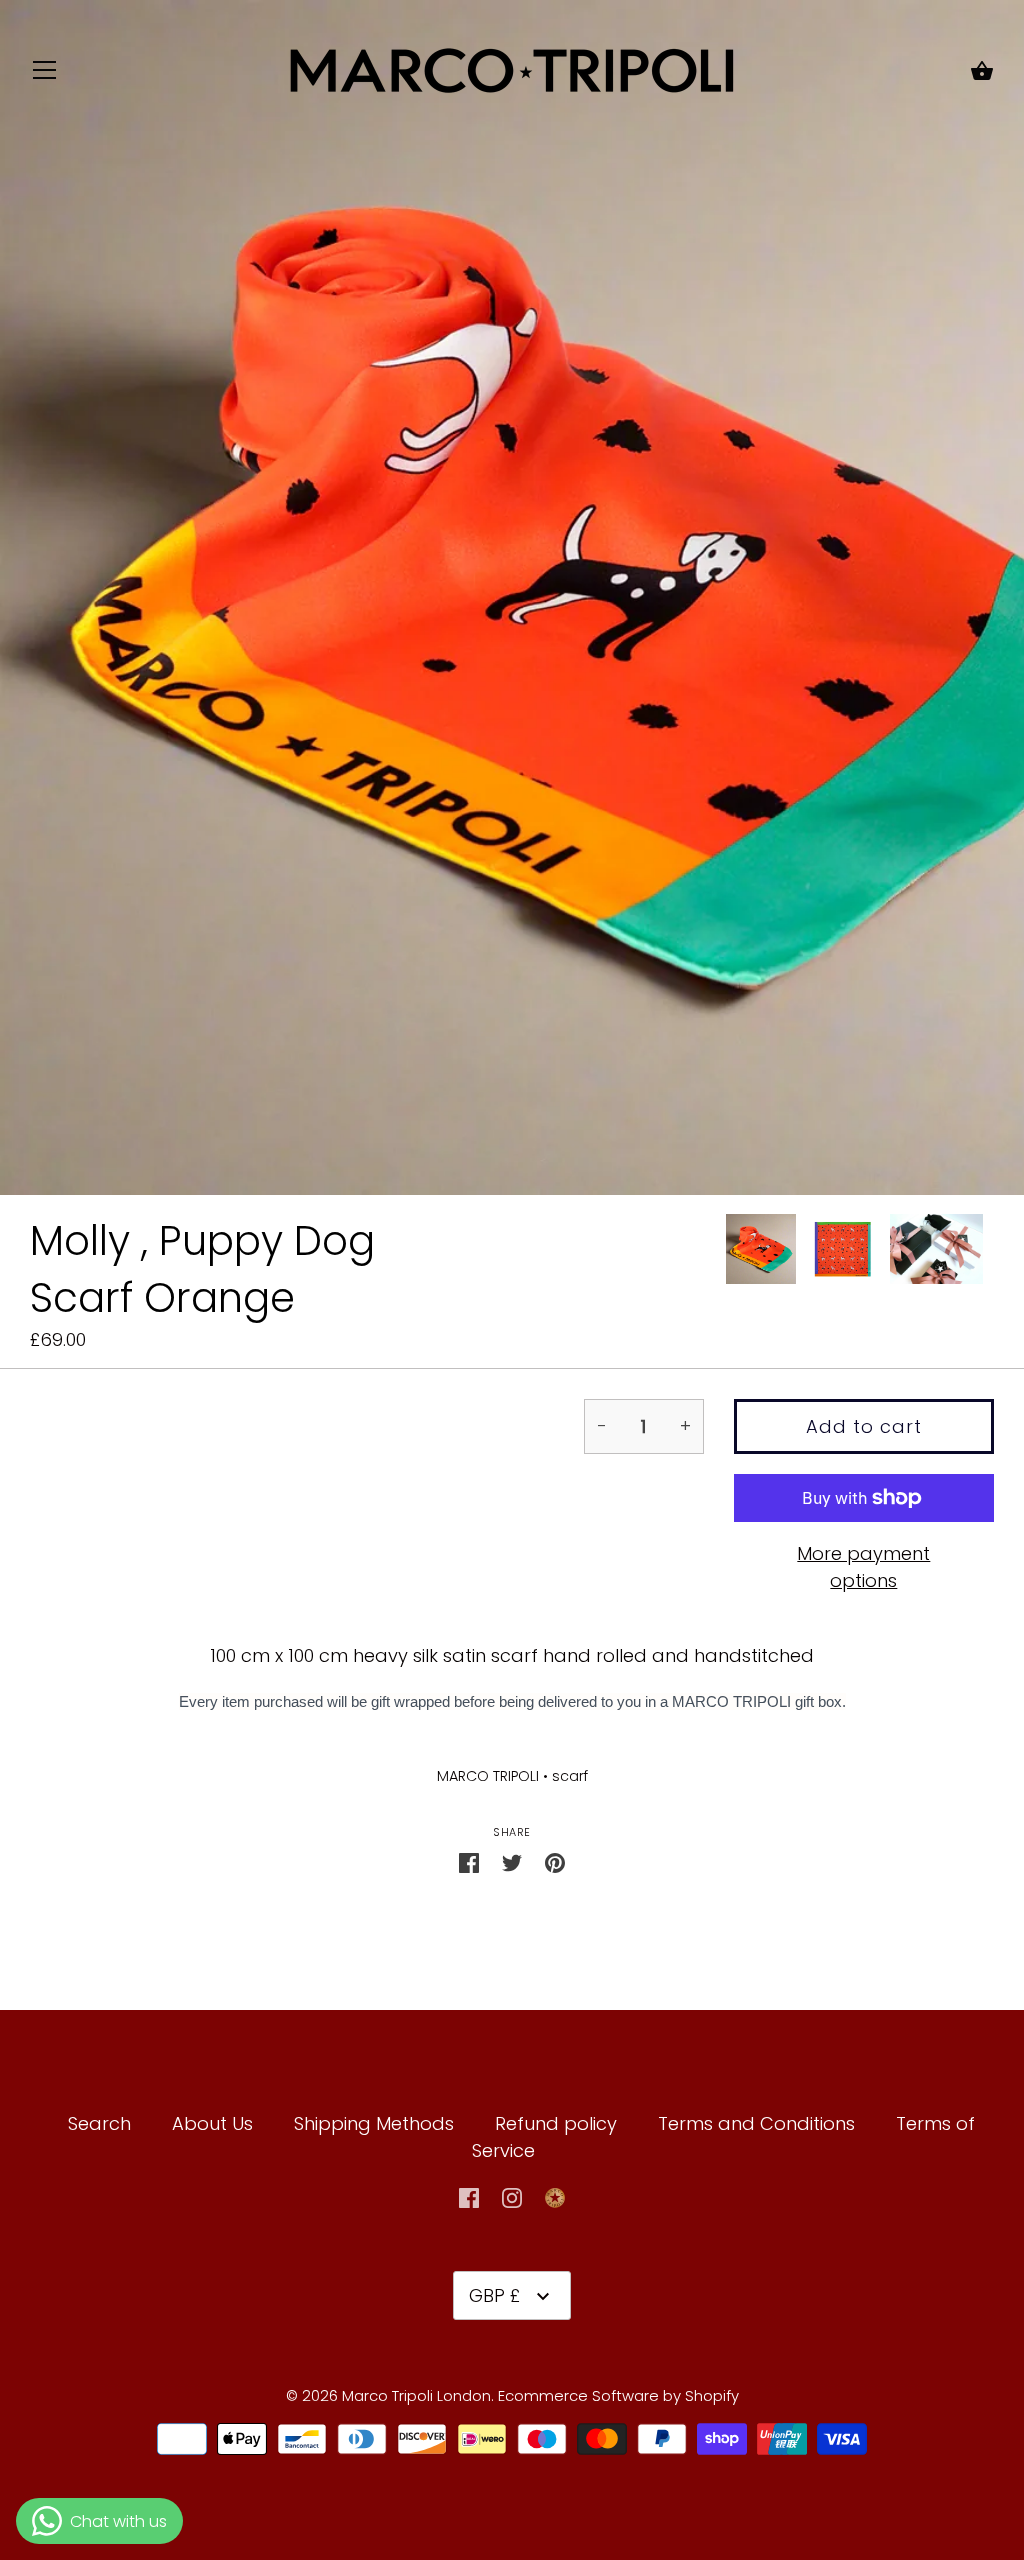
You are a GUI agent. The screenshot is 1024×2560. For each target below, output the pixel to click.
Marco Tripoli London (416, 2395)
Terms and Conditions (759, 2123)
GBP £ (494, 2295)
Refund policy (556, 2123)
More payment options (863, 1567)
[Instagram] (512, 2195)
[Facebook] (469, 2195)
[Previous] (725, 1253)
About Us (212, 2123)
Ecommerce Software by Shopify (618, 2395)
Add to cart (864, 1426)
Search (99, 2123)
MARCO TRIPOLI (488, 1776)
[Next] (994, 1253)
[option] (761, 1252)
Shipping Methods (374, 2123)
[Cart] (982, 72)
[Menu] (45, 74)
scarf (570, 1776)
